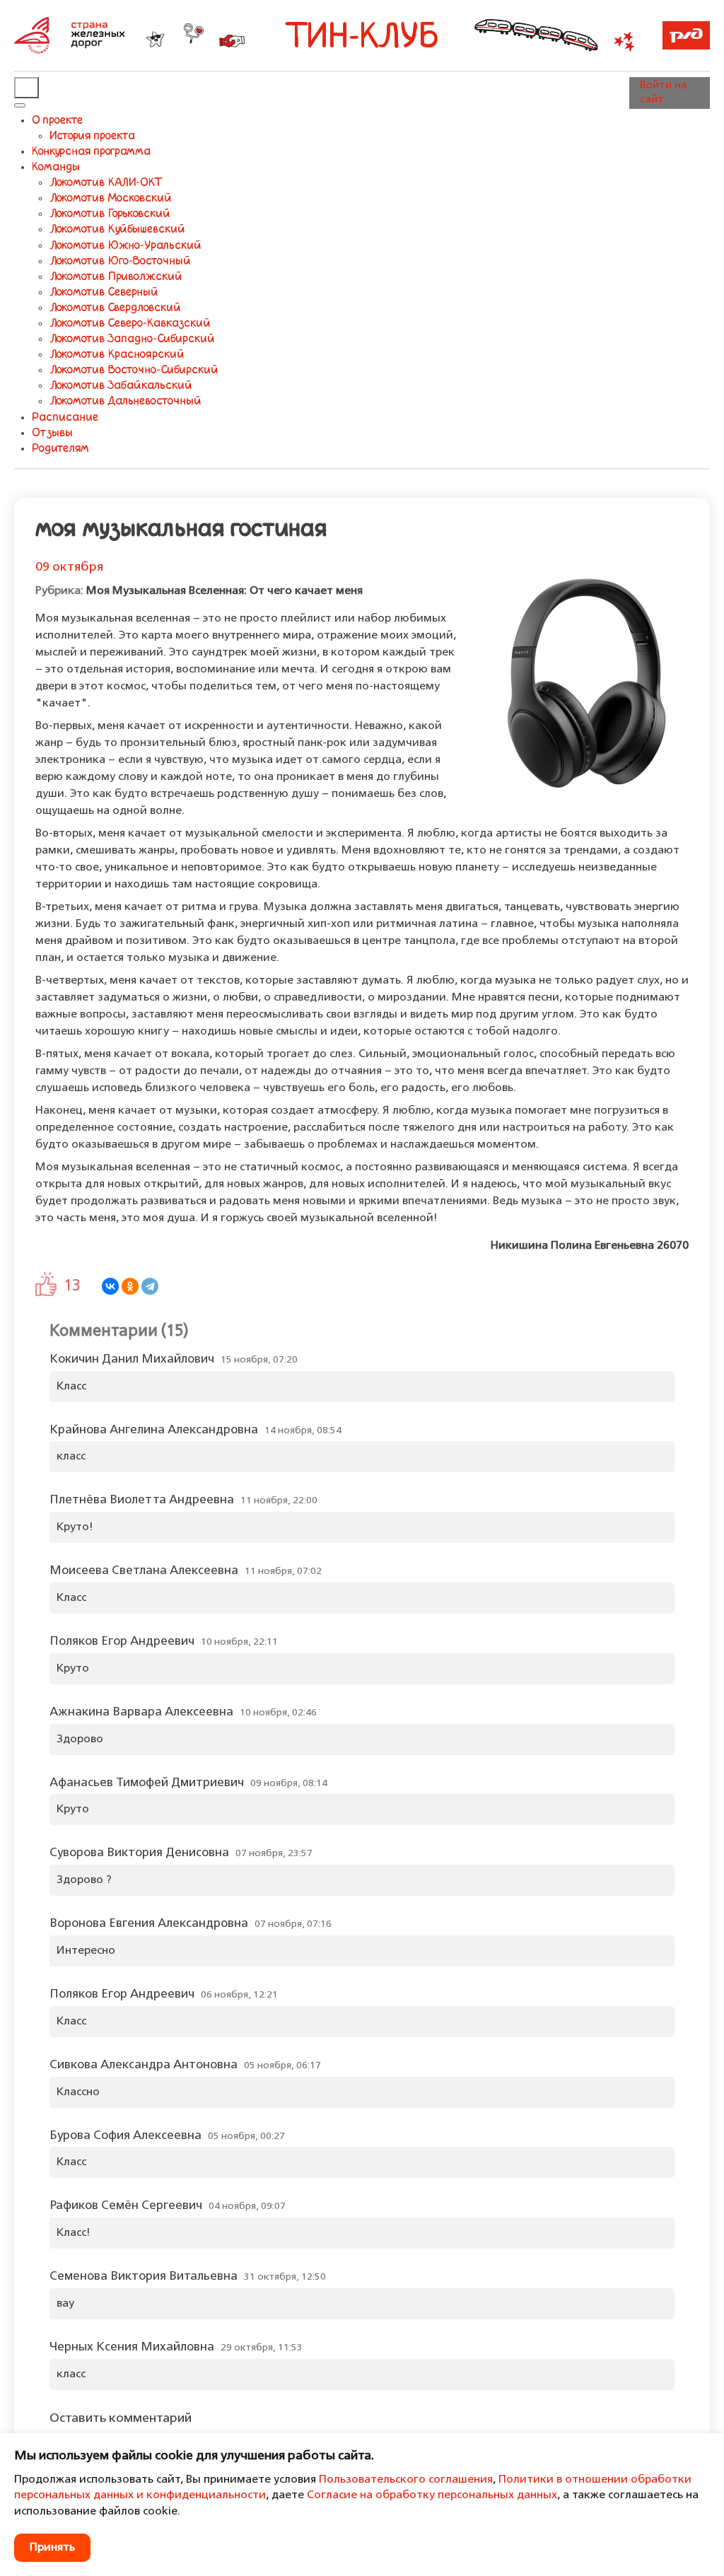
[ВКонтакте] (110, 1286)
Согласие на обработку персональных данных (432, 2495)
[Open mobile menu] (27, 88)
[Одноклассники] (130, 1286)
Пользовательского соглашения (406, 2480)
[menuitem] (57, 121)
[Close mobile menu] (20, 105)
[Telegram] (150, 1286)
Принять (52, 2548)
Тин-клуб (362, 39)
